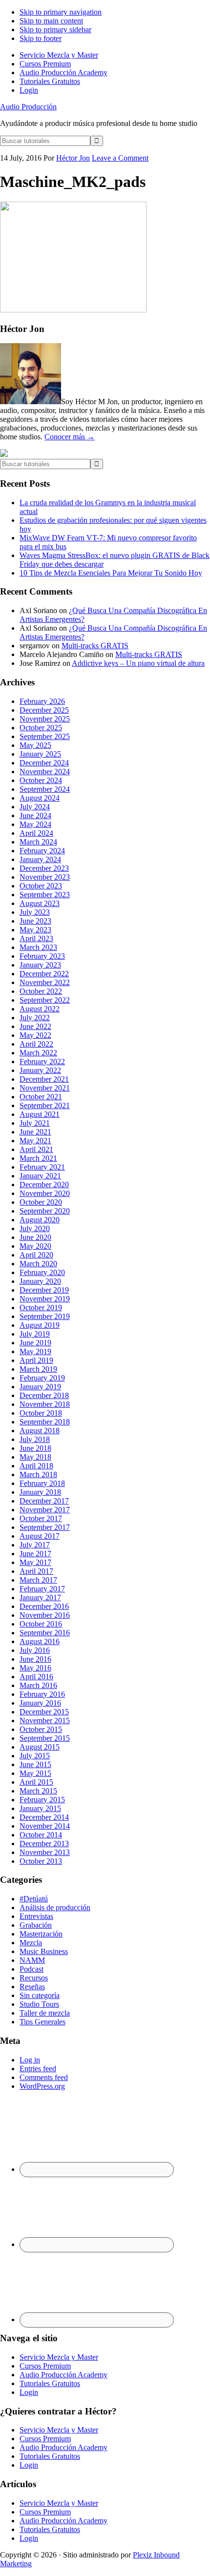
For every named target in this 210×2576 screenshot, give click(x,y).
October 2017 (41, 1518)
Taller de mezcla (45, 2013)
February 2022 (42, 1061)
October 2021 (41, 1097)
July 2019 (35, 1334)
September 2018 (45, 1422)
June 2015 (35, 1764)
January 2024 (40, 859)
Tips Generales (42, 2022)
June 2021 (35, 1132)
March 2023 (38, 947)
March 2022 (38, 1053)
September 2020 (45, 1211)
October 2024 (41, 780)
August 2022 (40, 1009)
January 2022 (40, 1070)
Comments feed (44, 2077)
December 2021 (44, 1079)
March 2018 (38, 1474)
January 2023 (40, 965)
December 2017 (44, 1501)
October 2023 (41, 886)
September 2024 (45, 789)
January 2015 (40, 1808)
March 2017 (38, 1580)
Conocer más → (70, 437)
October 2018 (41, 1413)
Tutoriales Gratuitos (50, 2383)
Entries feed (38, 2069)
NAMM (32, 1960)
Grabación (36, 1925)
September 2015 (45, 1738)
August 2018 (40, 1431)
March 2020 (38, 1264)
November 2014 (45, 1826)
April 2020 (36, 1255)
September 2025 (45, 736)
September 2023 (45, 895)
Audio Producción (28, 107)
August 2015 (40, 1747)
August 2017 (40, 1536)
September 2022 (45, 1000)
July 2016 (35, 1650)
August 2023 (40, 903)
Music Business (44, 1951)
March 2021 (38, 1158)
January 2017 (40, 1597)
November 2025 (45, 719)
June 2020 (35, 1237)
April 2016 (36, 1677)
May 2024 (35, 824)
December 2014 (44, 1817)
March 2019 (38, 1369)
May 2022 (35, 1035)
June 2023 (35, 921)
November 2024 (45, 772)
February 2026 (42, 701)
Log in (30, 2060)
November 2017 (45, 1510)
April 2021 (36, 1149)
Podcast (31, 1969)
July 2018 (35, 1439)
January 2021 (40, 1176)
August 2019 (40, 1325)
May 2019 (35, 1351)
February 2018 (42, 1483)
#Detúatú (34, 1899)
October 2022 (41, 991)
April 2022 (36, 1044)
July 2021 (35, 1123)
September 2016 (45, 1633)
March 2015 (38, 1791)
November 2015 (45, 1721)
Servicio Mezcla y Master (59, 2357)
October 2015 (41, 1729)
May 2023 (35, 930)
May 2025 (35, 745)
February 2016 (42, 1694)
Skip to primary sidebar (55, 30)
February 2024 (42, 851)
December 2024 (44, 763)
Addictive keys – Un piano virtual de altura (138, 663)
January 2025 (40, 754)
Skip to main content (51, 21)
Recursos (34, 1978)
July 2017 (35, 1545)
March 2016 (38, 1685)
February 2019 (42, 1378)
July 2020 (35, 1228)
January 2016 (40, 1703)
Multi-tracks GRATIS (95, 646)
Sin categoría (40, 1995)
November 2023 (45, 877)
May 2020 (35, 1246)
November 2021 (45, 1088)
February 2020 (42, 1272)
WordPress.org (42, 2086)
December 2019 (44, 1290)
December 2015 (44, 1712)
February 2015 (42, 1800)
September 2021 (45, 1105)
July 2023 (35, 912)
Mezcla (31, 1943)
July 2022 (35, 1018)
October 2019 (41, 1308)
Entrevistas (36, 1916)
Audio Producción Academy (63, 2375)
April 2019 (36, 1360)
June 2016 (35, 1659)
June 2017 (35, 1554)
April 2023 (36, 938)
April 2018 (36, 1466)
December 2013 (44, 1844)
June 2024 (35, 815)
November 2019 (45, 1299)
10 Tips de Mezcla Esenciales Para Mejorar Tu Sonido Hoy (111, 573)
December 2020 (44, 1185)
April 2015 (36, 1782)
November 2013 (45, 1852)
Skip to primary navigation (61, 12)
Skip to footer (41, 38)
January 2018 (40, 1492)
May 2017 (35, 1562)
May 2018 (35, 1457)
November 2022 (45, 982)
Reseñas (32, 1987)
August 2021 (40, 1114)
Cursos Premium (45, 2366)
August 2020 (40, 1220)
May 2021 (35, 1141)
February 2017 (42, 1589)
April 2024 (36, 833)
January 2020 (40, 1281)
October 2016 (41, 1624)
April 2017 (36, 1571)
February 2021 (42, 1167)
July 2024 (35, 807)
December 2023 (44, 868)
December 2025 (44, 710)
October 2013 (41, 1861)
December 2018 (44, 1395)
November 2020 (45, 1193)
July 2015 (35, 1756)
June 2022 (35, 1026)
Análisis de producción (55, 1907)
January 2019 (40, 1387)
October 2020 (41, 1202)
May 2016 (35, 1668)
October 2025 (41, 728)
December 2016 (44, 1606)
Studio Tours (39, 2004)
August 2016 (40, 1641)
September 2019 (45, 1316)
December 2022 (44, 974)
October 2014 (41, 1835)
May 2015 (35, 1773)
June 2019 (35, 1343)
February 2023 (42, 956)
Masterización (41, 1934)
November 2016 (45, 1615)
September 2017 (45, 1527)
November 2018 (45, 1404)
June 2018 (35, 1448)
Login (29, 2392)
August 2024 (40, 798)
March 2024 (38, 842)
